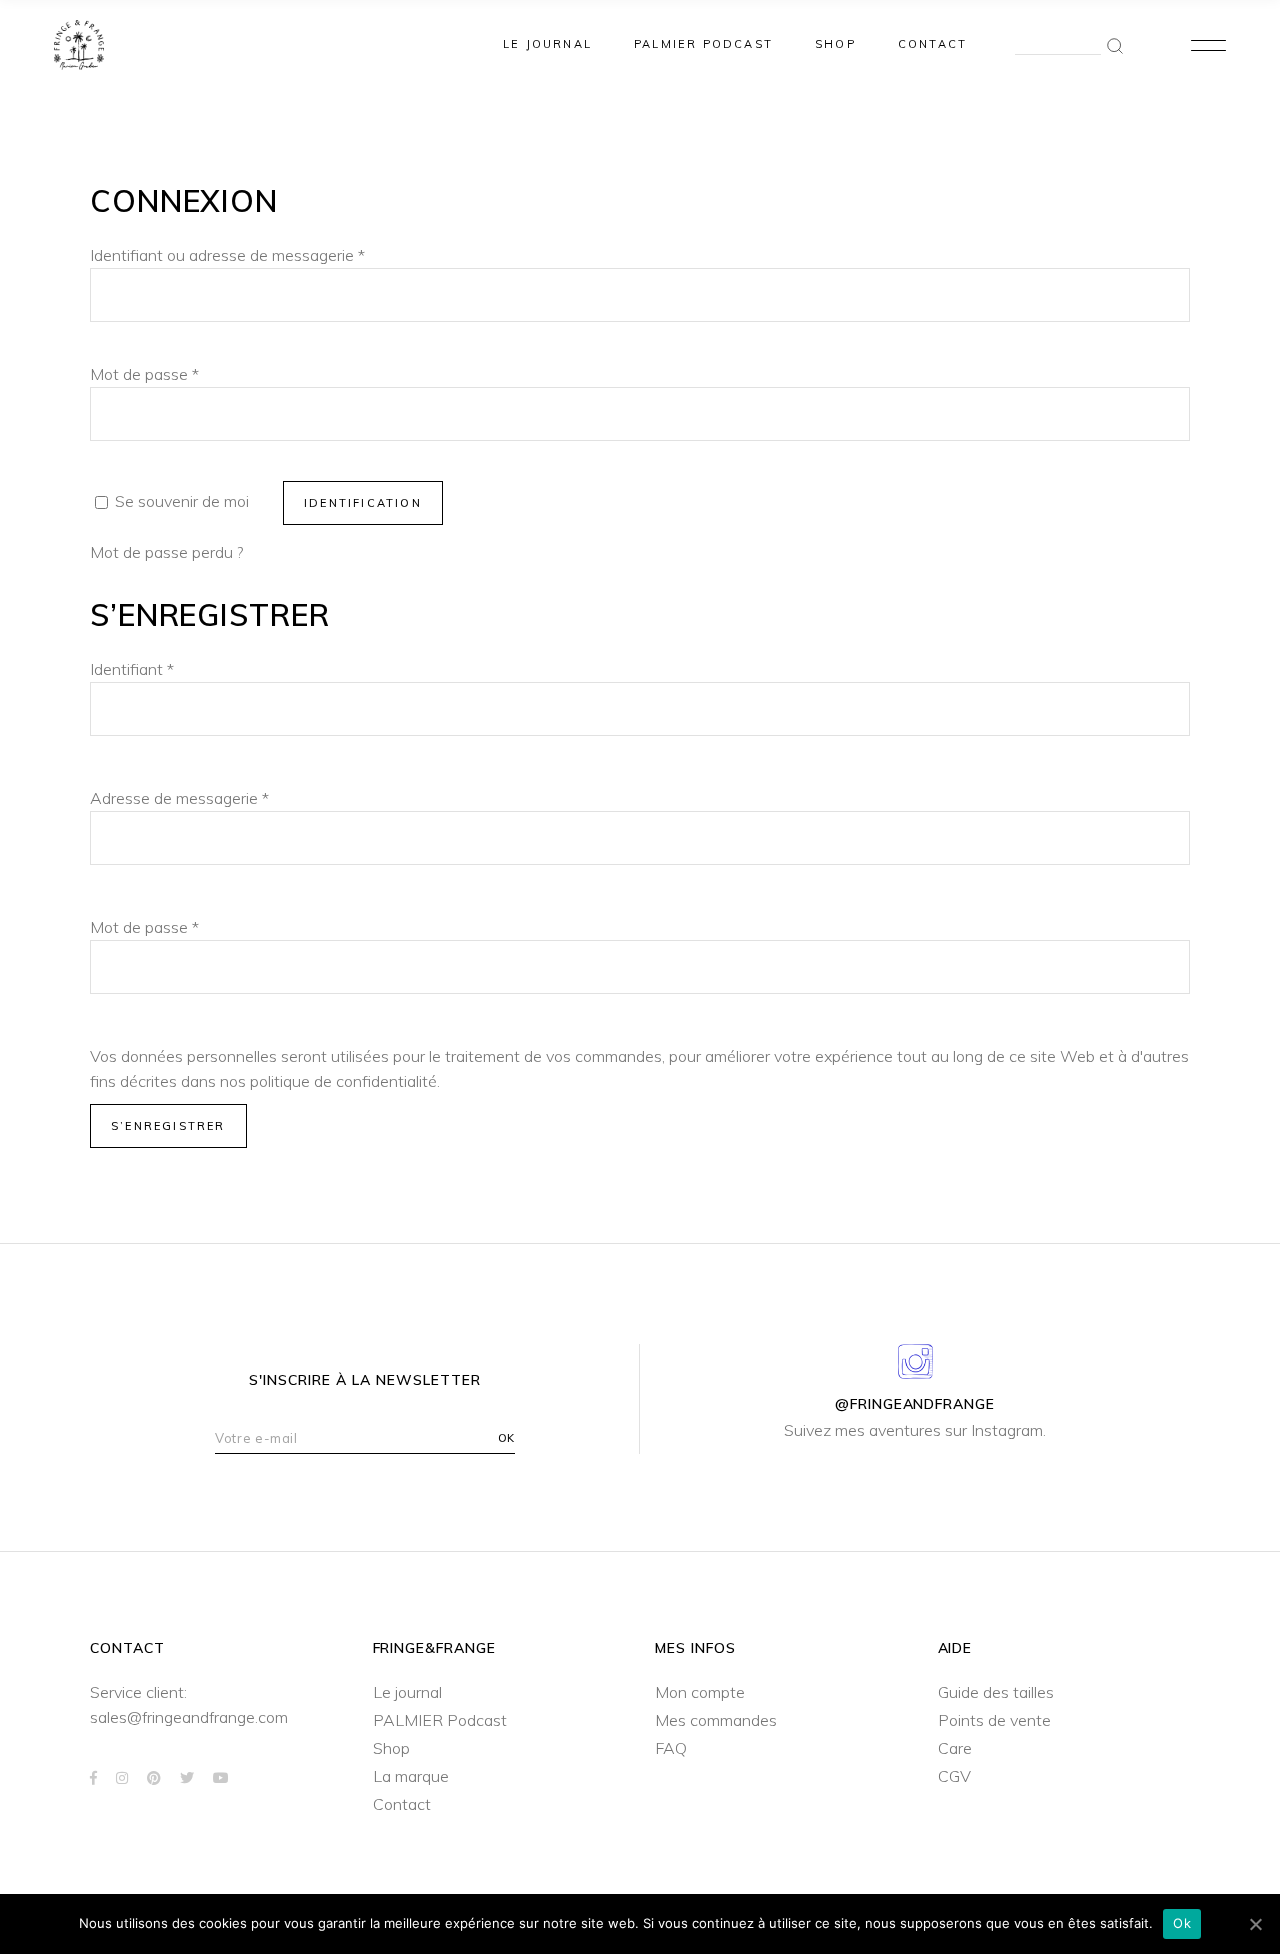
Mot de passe (144, 374)
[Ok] (1255, 1924)
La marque (411, 1776)
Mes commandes (716, 1720)
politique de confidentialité (343, 1081)
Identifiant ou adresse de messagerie (227, 255)
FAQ (671, 1748)
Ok (1182, 1923)
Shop (391, 1748)
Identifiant (132, 669)
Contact (402, 1804)
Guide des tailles (996, 1692)
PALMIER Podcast (440, 1720)
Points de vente (994, 1720)
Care (955, 1748)
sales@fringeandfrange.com (189, 1717)
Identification (363, 503)
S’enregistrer (168, 1126)
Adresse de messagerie (179, 798)
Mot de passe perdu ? (166, 552)
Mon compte (700, 1692)
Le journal (407, 1692)
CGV (954, 1776)
